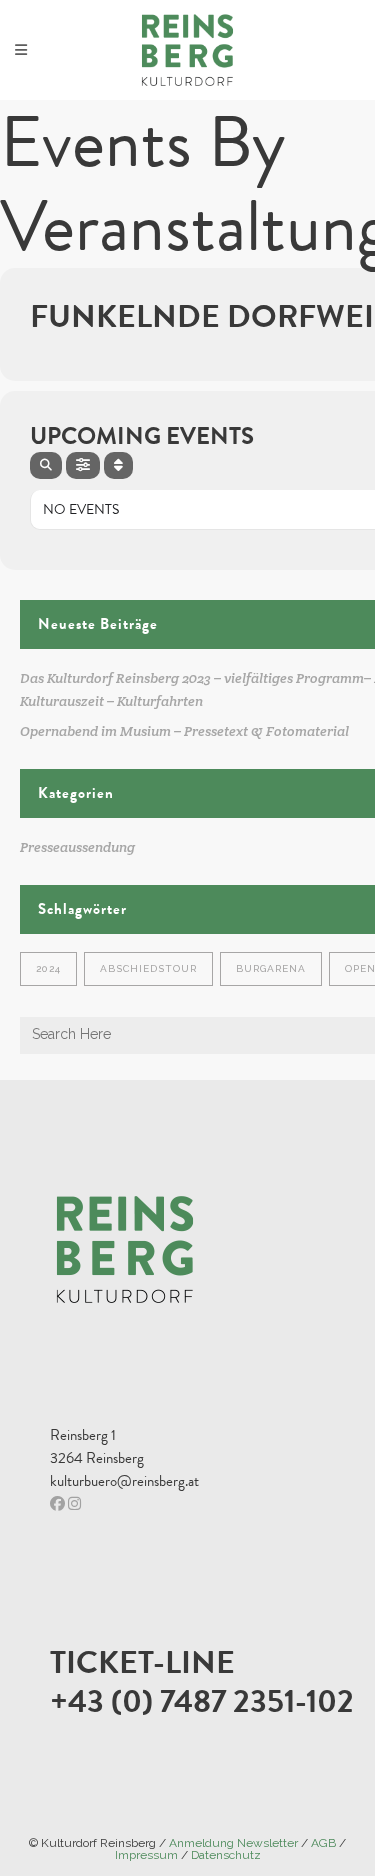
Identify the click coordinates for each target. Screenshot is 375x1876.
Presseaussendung (77, 847)
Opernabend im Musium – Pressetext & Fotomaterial (184, 731)
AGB (323, 1843)
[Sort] (118, 465)
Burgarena (271, 968)
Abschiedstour (148, 968)
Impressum (146, 1855)
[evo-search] (46, 465)
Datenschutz (226, 1855)
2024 (48, 968)
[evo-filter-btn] (83, 465)
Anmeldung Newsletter (233, 1843)
